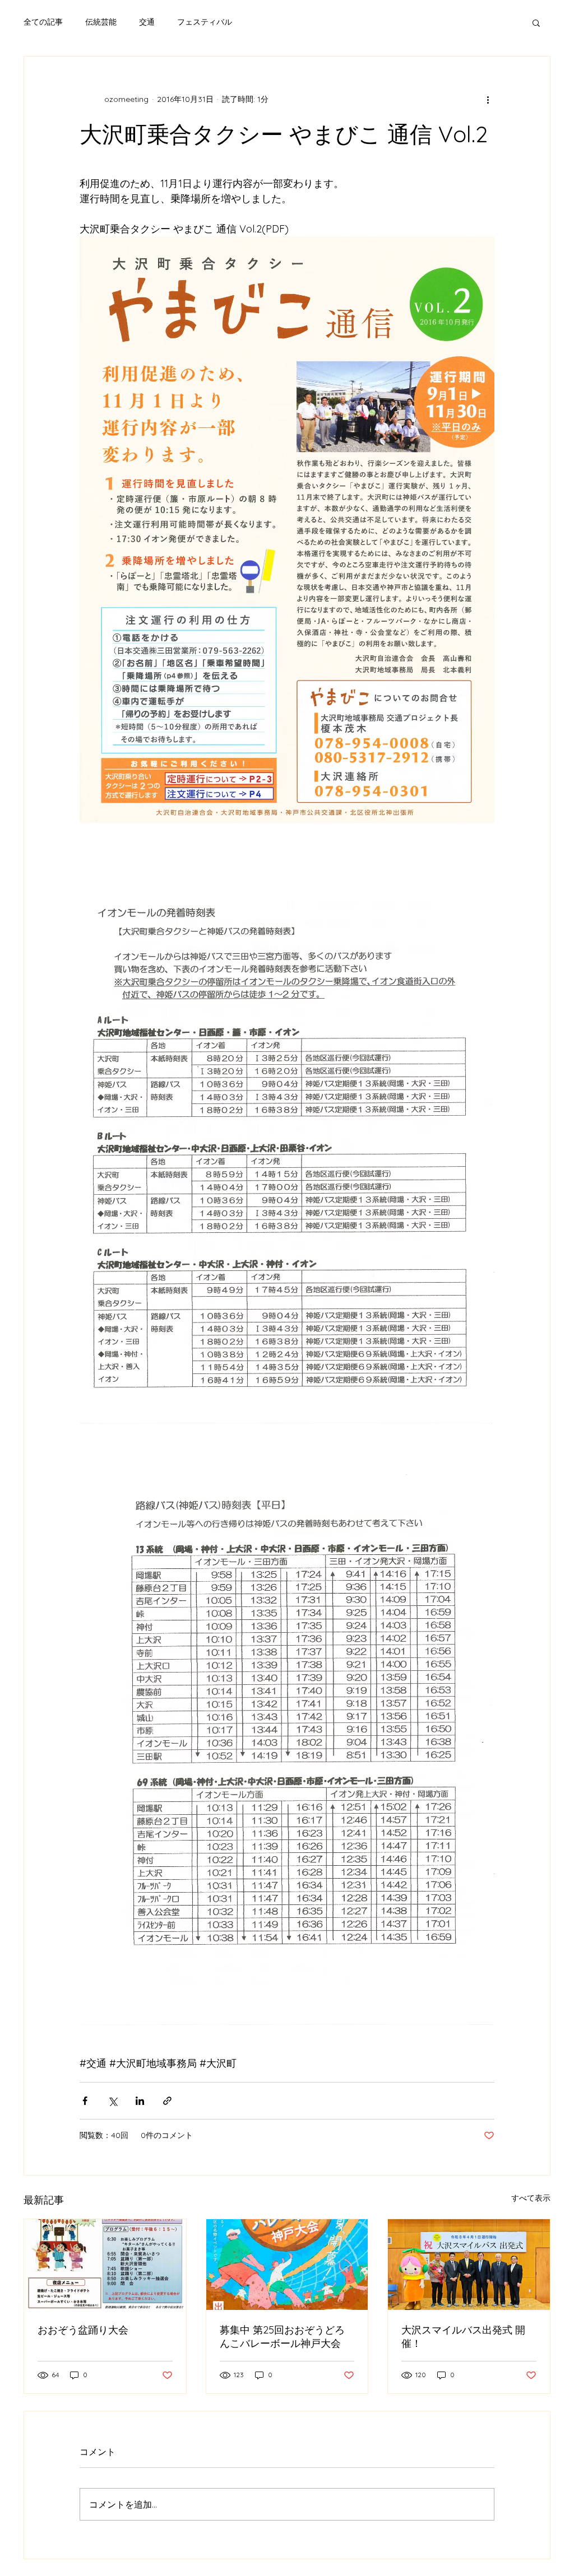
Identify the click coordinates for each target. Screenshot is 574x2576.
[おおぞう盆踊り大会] (105, 2265)
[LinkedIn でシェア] (140, 2101)
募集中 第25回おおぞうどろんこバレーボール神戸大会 (282, 2337)
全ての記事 (43, 22)
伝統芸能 (101, 22)
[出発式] (469, 2265)
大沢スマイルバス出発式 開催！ (463, 2337)
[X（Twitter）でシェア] (112, 2101)
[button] (536, 22)
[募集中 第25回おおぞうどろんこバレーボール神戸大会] (287, 2265)
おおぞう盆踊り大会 (83, 2330)
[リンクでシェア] (167, 2101)
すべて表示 (531, 2198)
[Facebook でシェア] (85, 2101)
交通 (147, 22)
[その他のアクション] (488, 99)
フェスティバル (205, 22)
